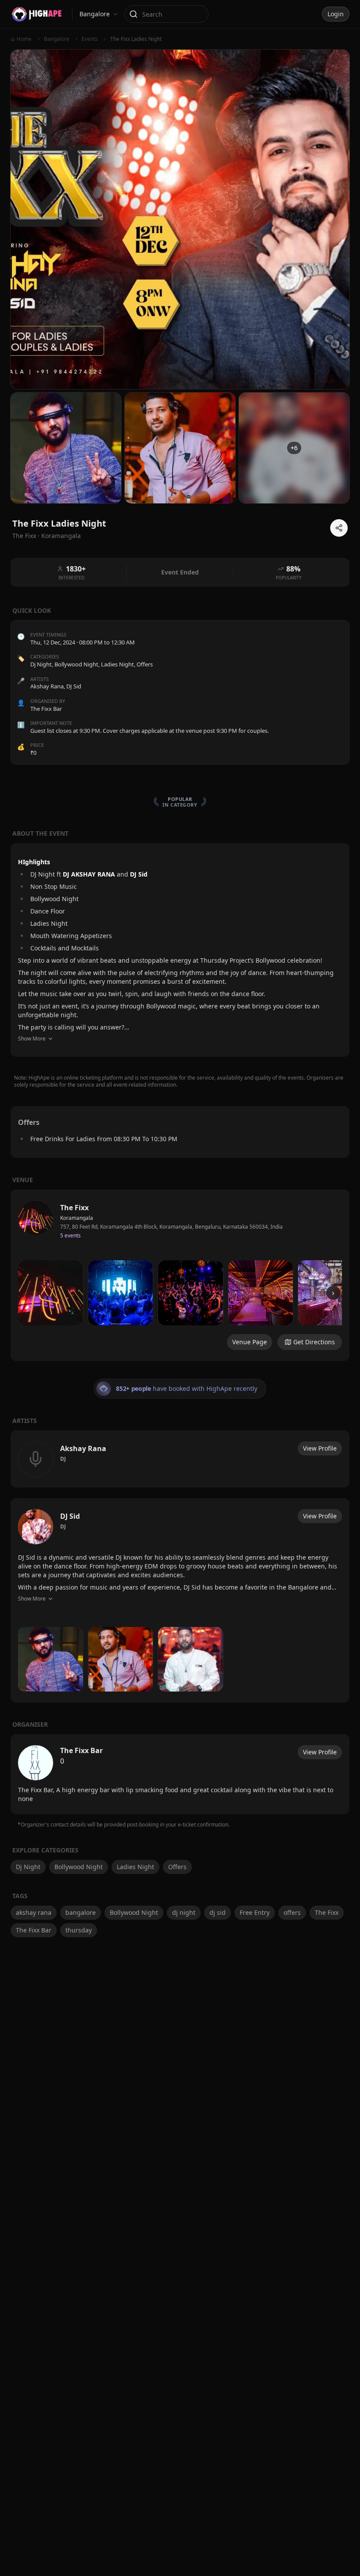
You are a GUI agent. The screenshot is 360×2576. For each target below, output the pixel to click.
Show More (32, 1039)
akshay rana (34, 1912)
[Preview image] (50, 1293)
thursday (79, 1930)
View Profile (320, 1448)
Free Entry (255, 1912)
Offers (145, 664)
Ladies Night (117, 664)
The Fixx (327, 1912)
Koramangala (61, 536)
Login (336, 14)
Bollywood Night (76, 664)
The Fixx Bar (34, 1930)
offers (292, 1912)
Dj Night (41, 664)
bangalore (81, 1912)
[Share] (339, 528)
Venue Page (250, 1342)
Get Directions (314, 1342)
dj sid (218, 1912)
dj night (184, 1912)
